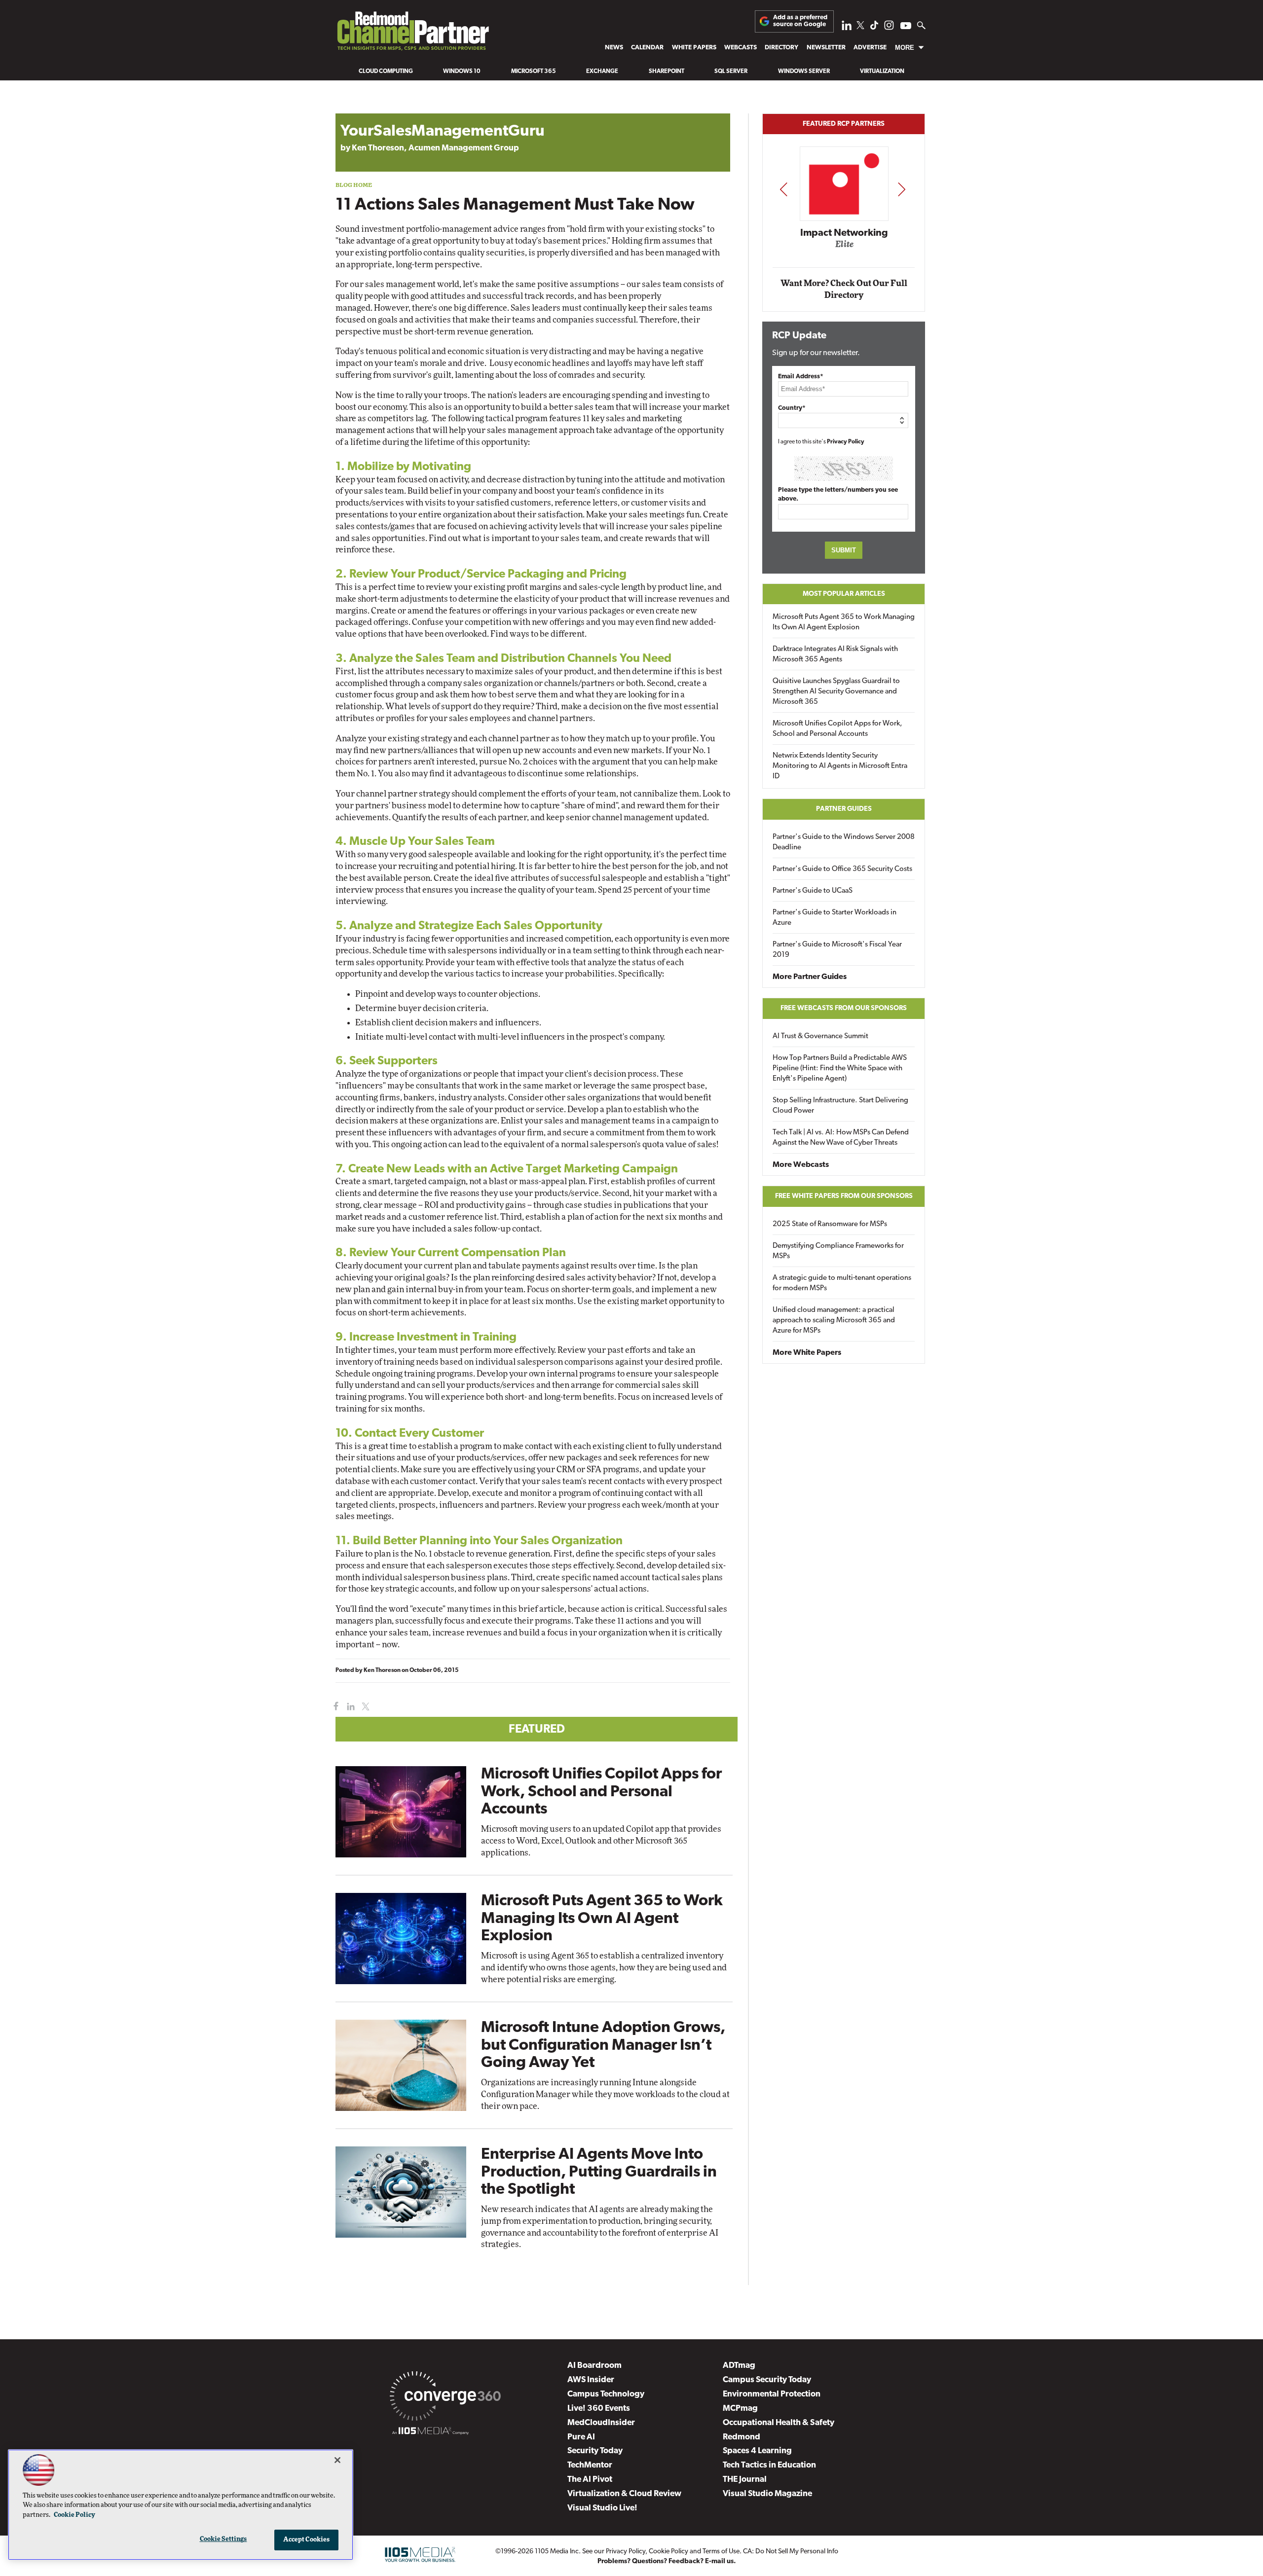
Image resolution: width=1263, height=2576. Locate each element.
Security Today (595, 2451)
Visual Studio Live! (602, 2508)
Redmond (742, 2437)
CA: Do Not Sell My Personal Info (791, 2552)
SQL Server (731, 72)
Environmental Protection (772, 2394)
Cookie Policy (669, 2552)
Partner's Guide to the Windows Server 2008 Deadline (844, 842)
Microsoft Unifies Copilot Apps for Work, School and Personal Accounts (601, 1792)
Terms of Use (721, 2552)
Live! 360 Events (599, 2409)
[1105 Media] (430, 2432)
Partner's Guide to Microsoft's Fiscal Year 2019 (837, 950)
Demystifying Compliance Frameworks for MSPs (838, 1251)
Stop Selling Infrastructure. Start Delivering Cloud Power (840, 1106)
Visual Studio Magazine (767, 2494)
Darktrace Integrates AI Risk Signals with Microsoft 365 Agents (835, 654)
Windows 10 (462, 72)
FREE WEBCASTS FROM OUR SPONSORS (844, 1008)
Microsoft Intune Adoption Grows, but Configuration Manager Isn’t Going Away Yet (603, 2045)
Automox (844, 248)
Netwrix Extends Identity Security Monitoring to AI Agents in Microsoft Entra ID (840, 766)
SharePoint (667, 72)
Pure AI (581, 2437)
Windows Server (804, 72)
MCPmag (740, 2409)
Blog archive (359, 108)
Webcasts (741, 48)
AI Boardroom (594, 2366)
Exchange (602, 72)
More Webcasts (801, 1165)
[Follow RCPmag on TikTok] (874, 28)
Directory (781, 48)
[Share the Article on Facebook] (334, 1707)
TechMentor (590, 2465)
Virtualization (882, 72)
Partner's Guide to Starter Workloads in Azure (835, 918)
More (905, 48)
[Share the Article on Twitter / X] (364, 1707)
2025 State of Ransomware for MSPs (830, 1224)
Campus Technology (606, 2394)
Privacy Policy (846, 442)
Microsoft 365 (534, 72)
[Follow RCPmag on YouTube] (906, 27)
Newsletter (826, 48)
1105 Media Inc (557, 2552)
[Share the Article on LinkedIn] (349, 1707)
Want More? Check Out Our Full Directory (844, 289)
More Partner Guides (810, 977)
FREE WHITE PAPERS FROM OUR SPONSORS (844, 1196)
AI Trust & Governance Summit (820, 1036)
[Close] (337, 2460)
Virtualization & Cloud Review (624, 2494)
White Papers (694, 48)
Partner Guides (844, 809)
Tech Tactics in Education (769, 2465)
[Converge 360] (445, 2398)
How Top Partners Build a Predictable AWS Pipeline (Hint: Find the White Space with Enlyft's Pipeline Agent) (840, 1069)
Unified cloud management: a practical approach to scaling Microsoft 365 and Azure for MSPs (834, 1321)
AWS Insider (591, 2380)
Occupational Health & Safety (779, 2423)
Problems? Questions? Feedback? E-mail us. (667, 2561)
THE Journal (745, 2480)
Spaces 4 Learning (757, 2451)
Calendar (647, 48)
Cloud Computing (386, 72)
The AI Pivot (590, 2480)
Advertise (870, 48)
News (614, 48)
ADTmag (739, 2366)
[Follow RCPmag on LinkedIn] (847, 28)
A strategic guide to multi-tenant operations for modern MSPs (842, 1283)
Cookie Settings (223, 2539)
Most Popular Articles (844, 594)
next (902, 189)
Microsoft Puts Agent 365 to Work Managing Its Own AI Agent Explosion (602, 1919)
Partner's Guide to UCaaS (813, 891)
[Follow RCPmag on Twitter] (860, 27)
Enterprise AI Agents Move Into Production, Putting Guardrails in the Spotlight (599, 2172)
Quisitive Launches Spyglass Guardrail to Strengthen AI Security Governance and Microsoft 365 (836, 692)
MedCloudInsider (601, 2423)
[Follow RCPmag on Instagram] (889, 28)
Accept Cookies (307, 2540)
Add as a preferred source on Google (800, 21)
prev (783, 189)
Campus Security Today (767, 2380)
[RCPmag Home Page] (412, 34)
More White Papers (807, 1353)
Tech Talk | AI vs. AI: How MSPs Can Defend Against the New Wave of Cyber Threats (841, 1138)
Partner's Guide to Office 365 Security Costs (842, 869)
